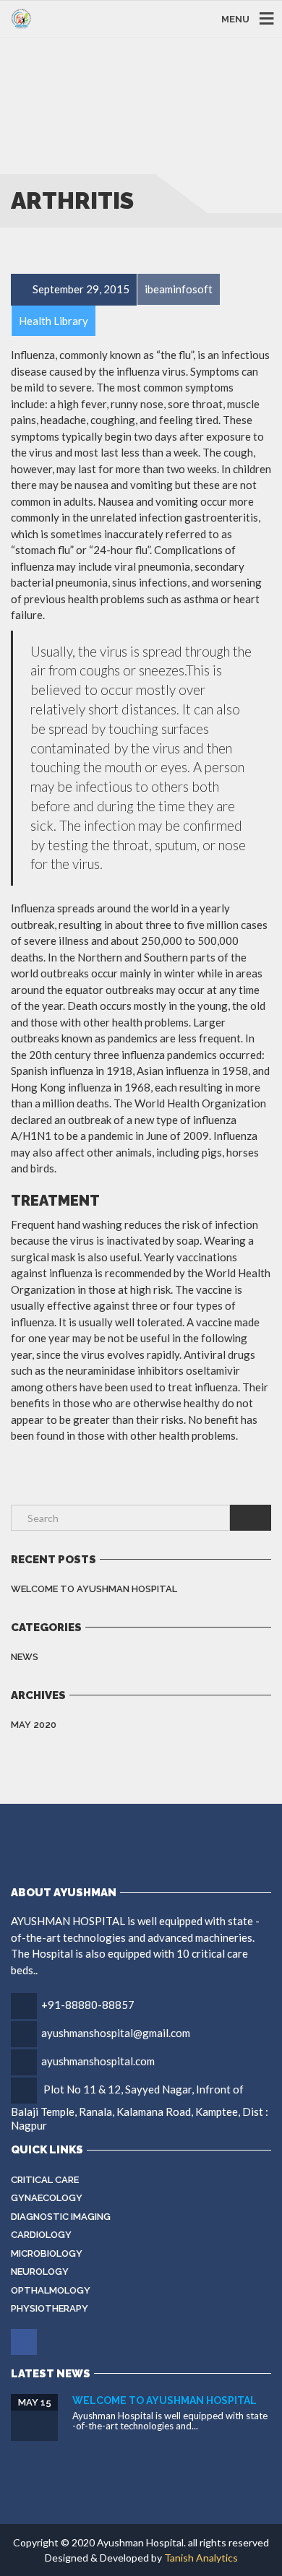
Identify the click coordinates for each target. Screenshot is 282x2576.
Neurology (40, 2272)
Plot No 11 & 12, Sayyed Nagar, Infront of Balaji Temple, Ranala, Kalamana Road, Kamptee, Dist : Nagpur (140, 2107)
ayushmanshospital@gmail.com (116, 2033)
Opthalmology (51, 2290)
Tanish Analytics (201, 2558)
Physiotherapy (50, 2308)
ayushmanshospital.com (98, 2061)
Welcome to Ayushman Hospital (94, 1589)
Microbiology (47, 2253)
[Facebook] (25, 2342)
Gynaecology (47, 2198)
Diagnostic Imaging (61, 2217)
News (25, 1657)
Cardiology (41, 2235)
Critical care (45, 2180)
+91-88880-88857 (88, 2005)
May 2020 (34, 1725)
